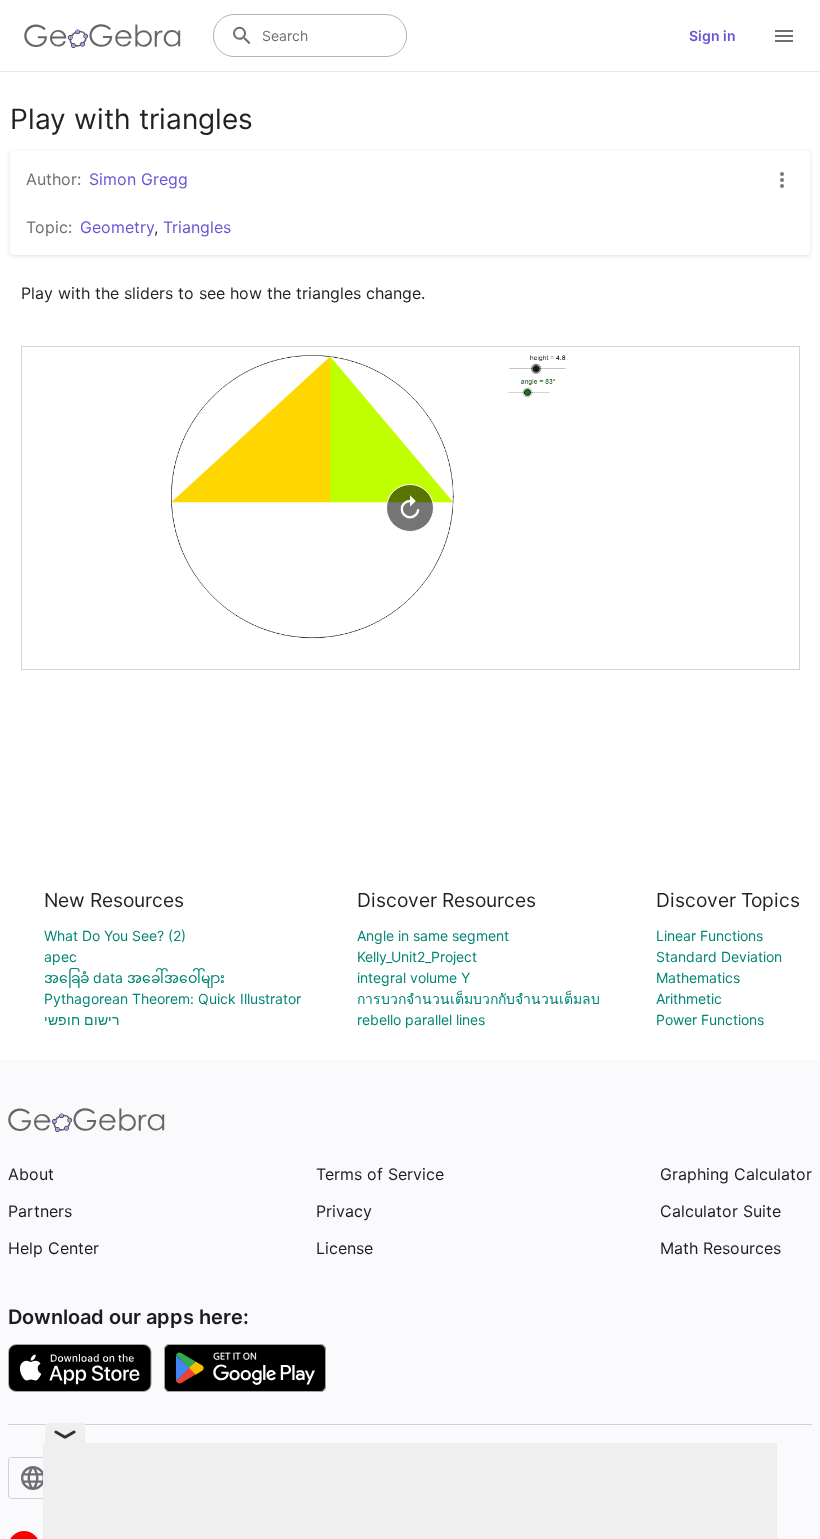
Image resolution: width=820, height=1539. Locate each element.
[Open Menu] (784, 36)
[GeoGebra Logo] (102, 36)
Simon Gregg (138, 179)
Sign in (712, 35)
